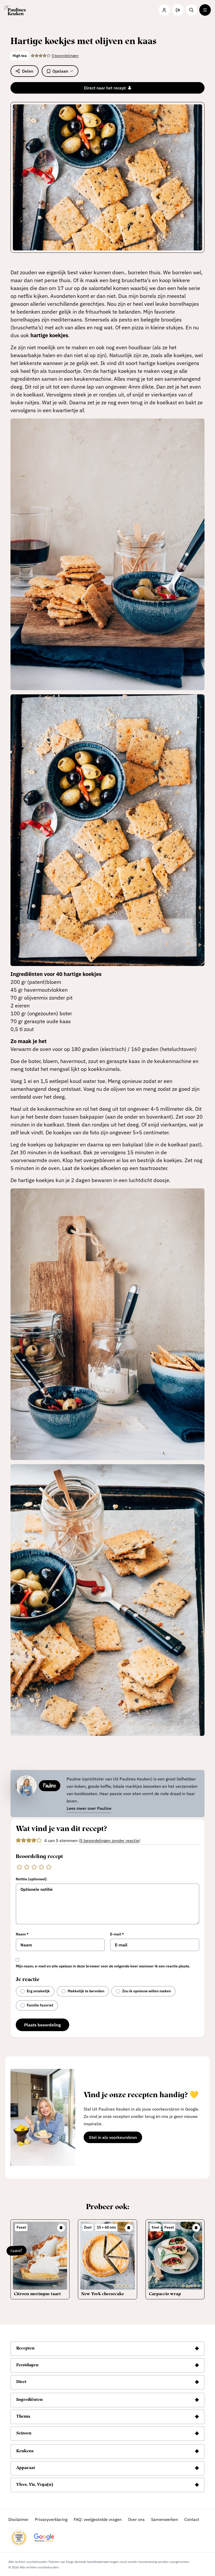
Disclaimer (18, 2519)
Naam (22, 1934)
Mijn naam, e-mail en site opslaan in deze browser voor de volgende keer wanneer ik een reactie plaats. (103, 1966)
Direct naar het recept (105, 88)
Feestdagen (27, 2365)
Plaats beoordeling (42, 2025)
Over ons (136, 2519)
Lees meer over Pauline (89, 1808)
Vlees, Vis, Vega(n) (35, 2485)
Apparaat (26, 2468)
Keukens (25, 2451)
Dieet (21, 2382)
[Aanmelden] (178, 10)
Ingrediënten (29, 2400)
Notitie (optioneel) (31, 1879)
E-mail (117, 1934)
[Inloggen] (164, 10)
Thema (23, 2417)
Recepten (25, 2348)
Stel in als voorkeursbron (115, 2138)
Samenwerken (165, 2519)
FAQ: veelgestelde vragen (98, 2519)
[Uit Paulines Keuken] (15, 10)
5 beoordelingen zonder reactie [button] (109, 1840)
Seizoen (24, 2433)
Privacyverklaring (51, 2519)
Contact (192, 2519)
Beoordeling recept (39, 1857)
